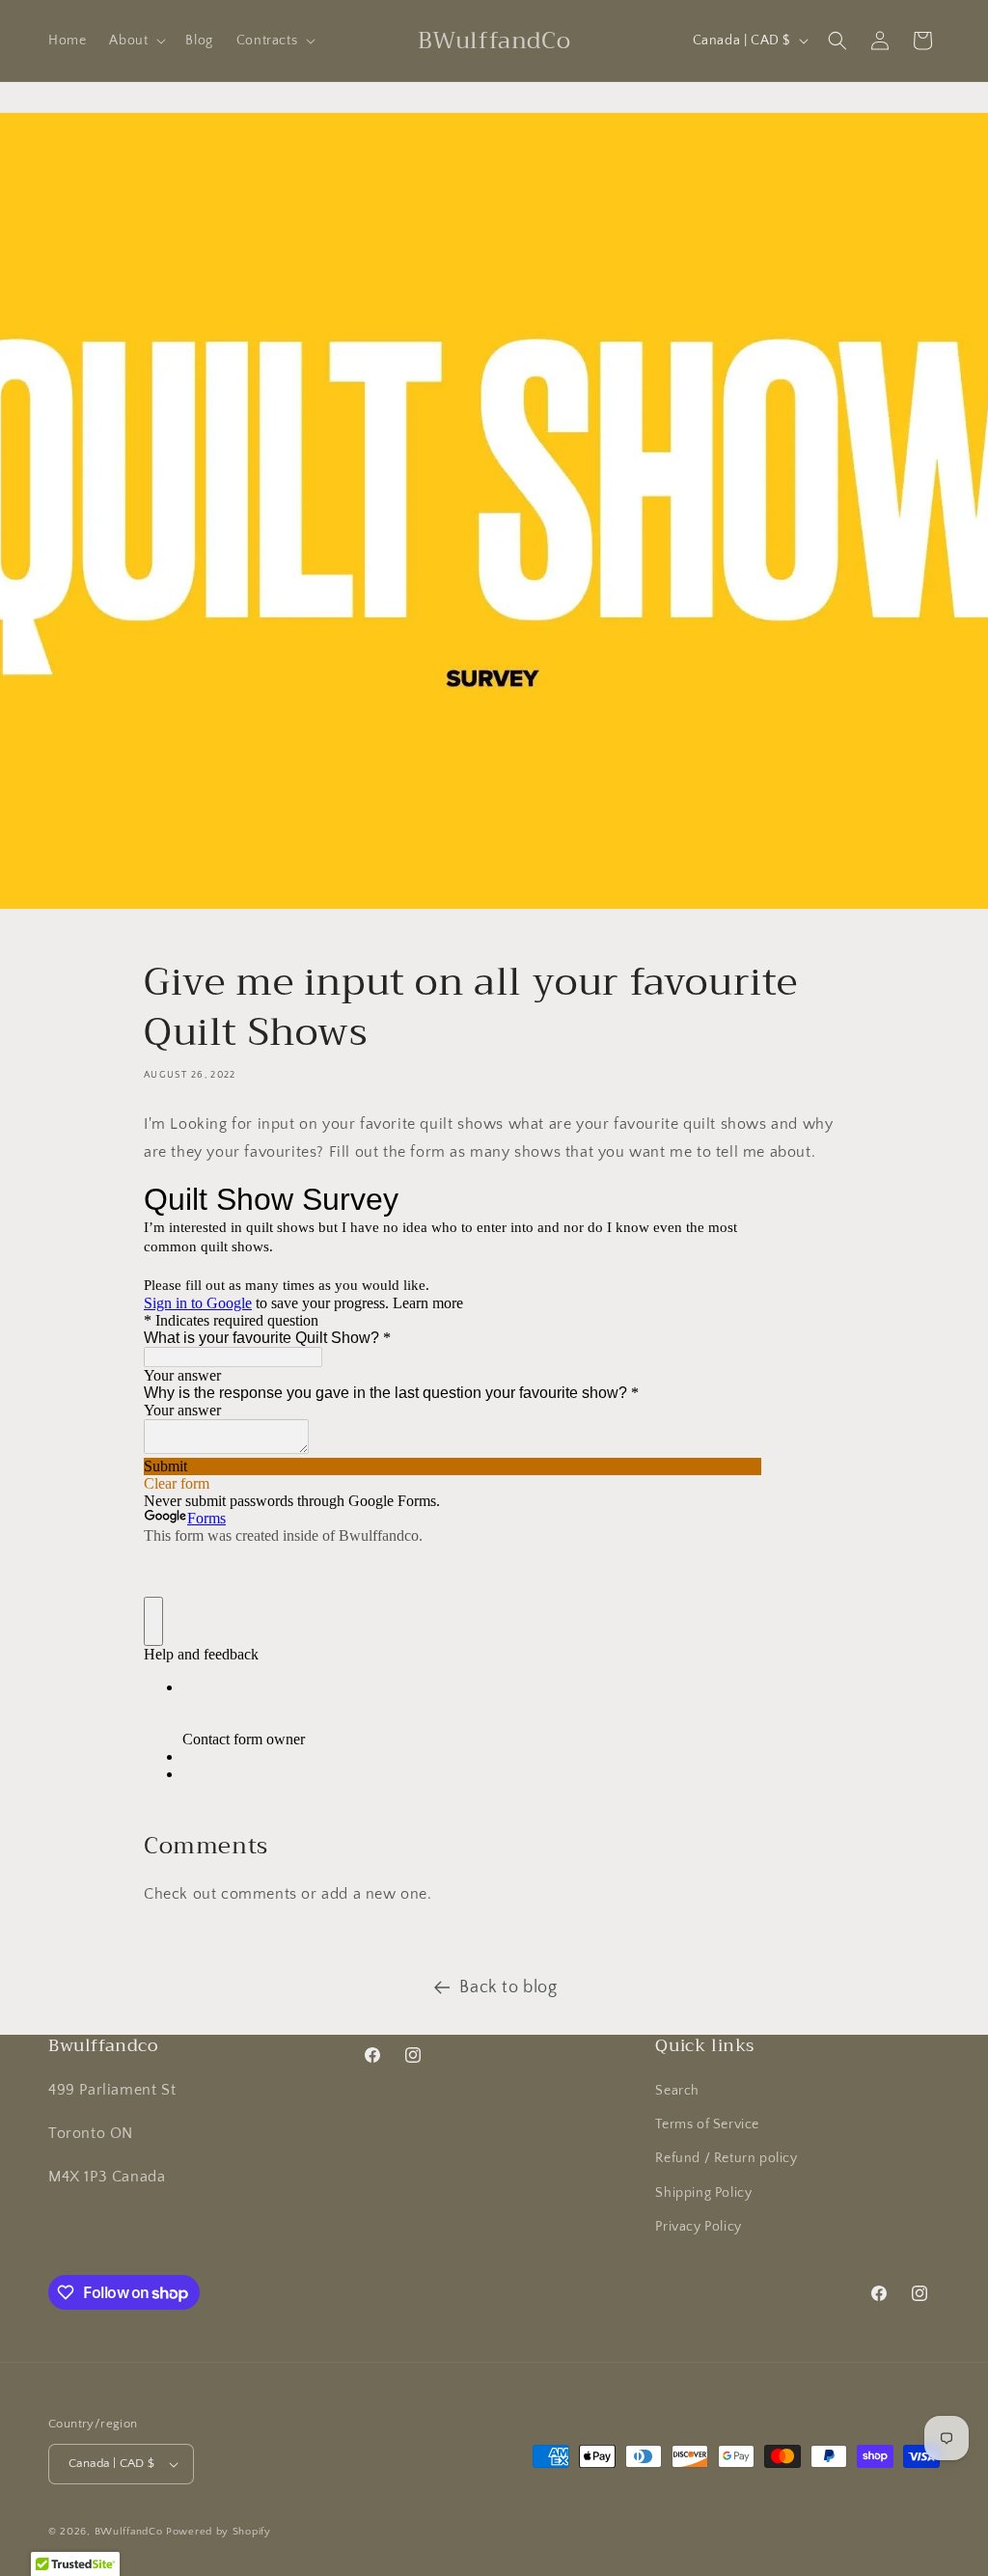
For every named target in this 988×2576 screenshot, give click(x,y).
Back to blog (508, 1987)
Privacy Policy (698, 2227)
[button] (136, 41)
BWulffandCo (129, 2532)
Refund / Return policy (726, 2158)
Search (677, 2091)
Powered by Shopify (219, 2532)
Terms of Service (707, 2124)
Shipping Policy (703, 2193)
